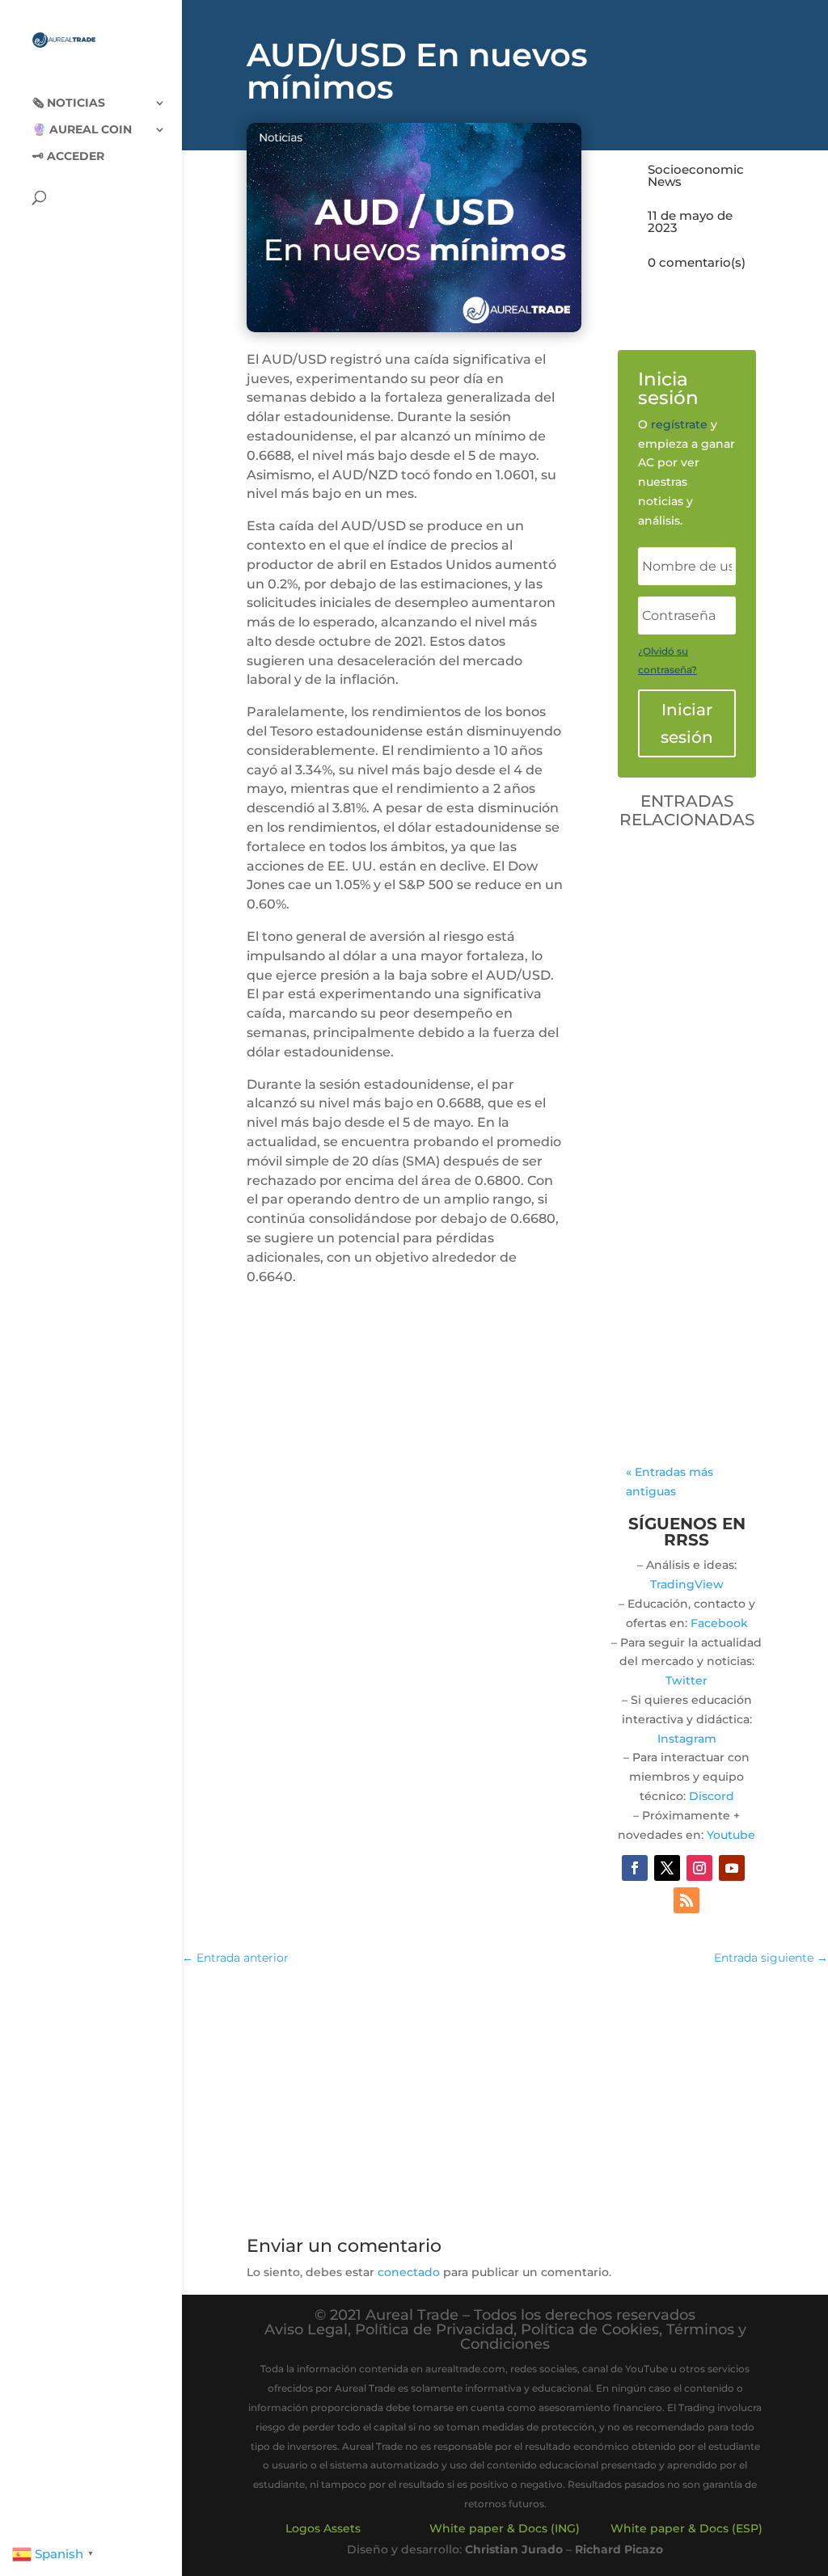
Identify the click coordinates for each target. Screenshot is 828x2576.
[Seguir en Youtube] (732, 1868)
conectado (409, 2272)
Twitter (686, 1680)
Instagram (687, 1739)
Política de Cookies (590, 2329)
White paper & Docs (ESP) (686, 2528)
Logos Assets (323, 2528)
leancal (686, 1110)
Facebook (719, 1623)
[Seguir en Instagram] (699, 1868)
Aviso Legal (306, 2329)
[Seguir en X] (667, 1868)
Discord (712, 1796)
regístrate (679, 424)
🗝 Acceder (68, 157)
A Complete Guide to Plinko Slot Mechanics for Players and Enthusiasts (685, 1042)
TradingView (687, 1584)
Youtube (731, 1835)
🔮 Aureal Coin (82, 130)
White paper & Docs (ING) (505, 2528)
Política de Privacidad (434, 2329)
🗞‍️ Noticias (69, 103)
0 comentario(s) (697, 262)
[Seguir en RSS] (686, 1900)
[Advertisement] (505, 2097)
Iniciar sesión (687, 723)
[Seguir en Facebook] (635, 1868)
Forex (659, 1148)
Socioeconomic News (696, 175)
